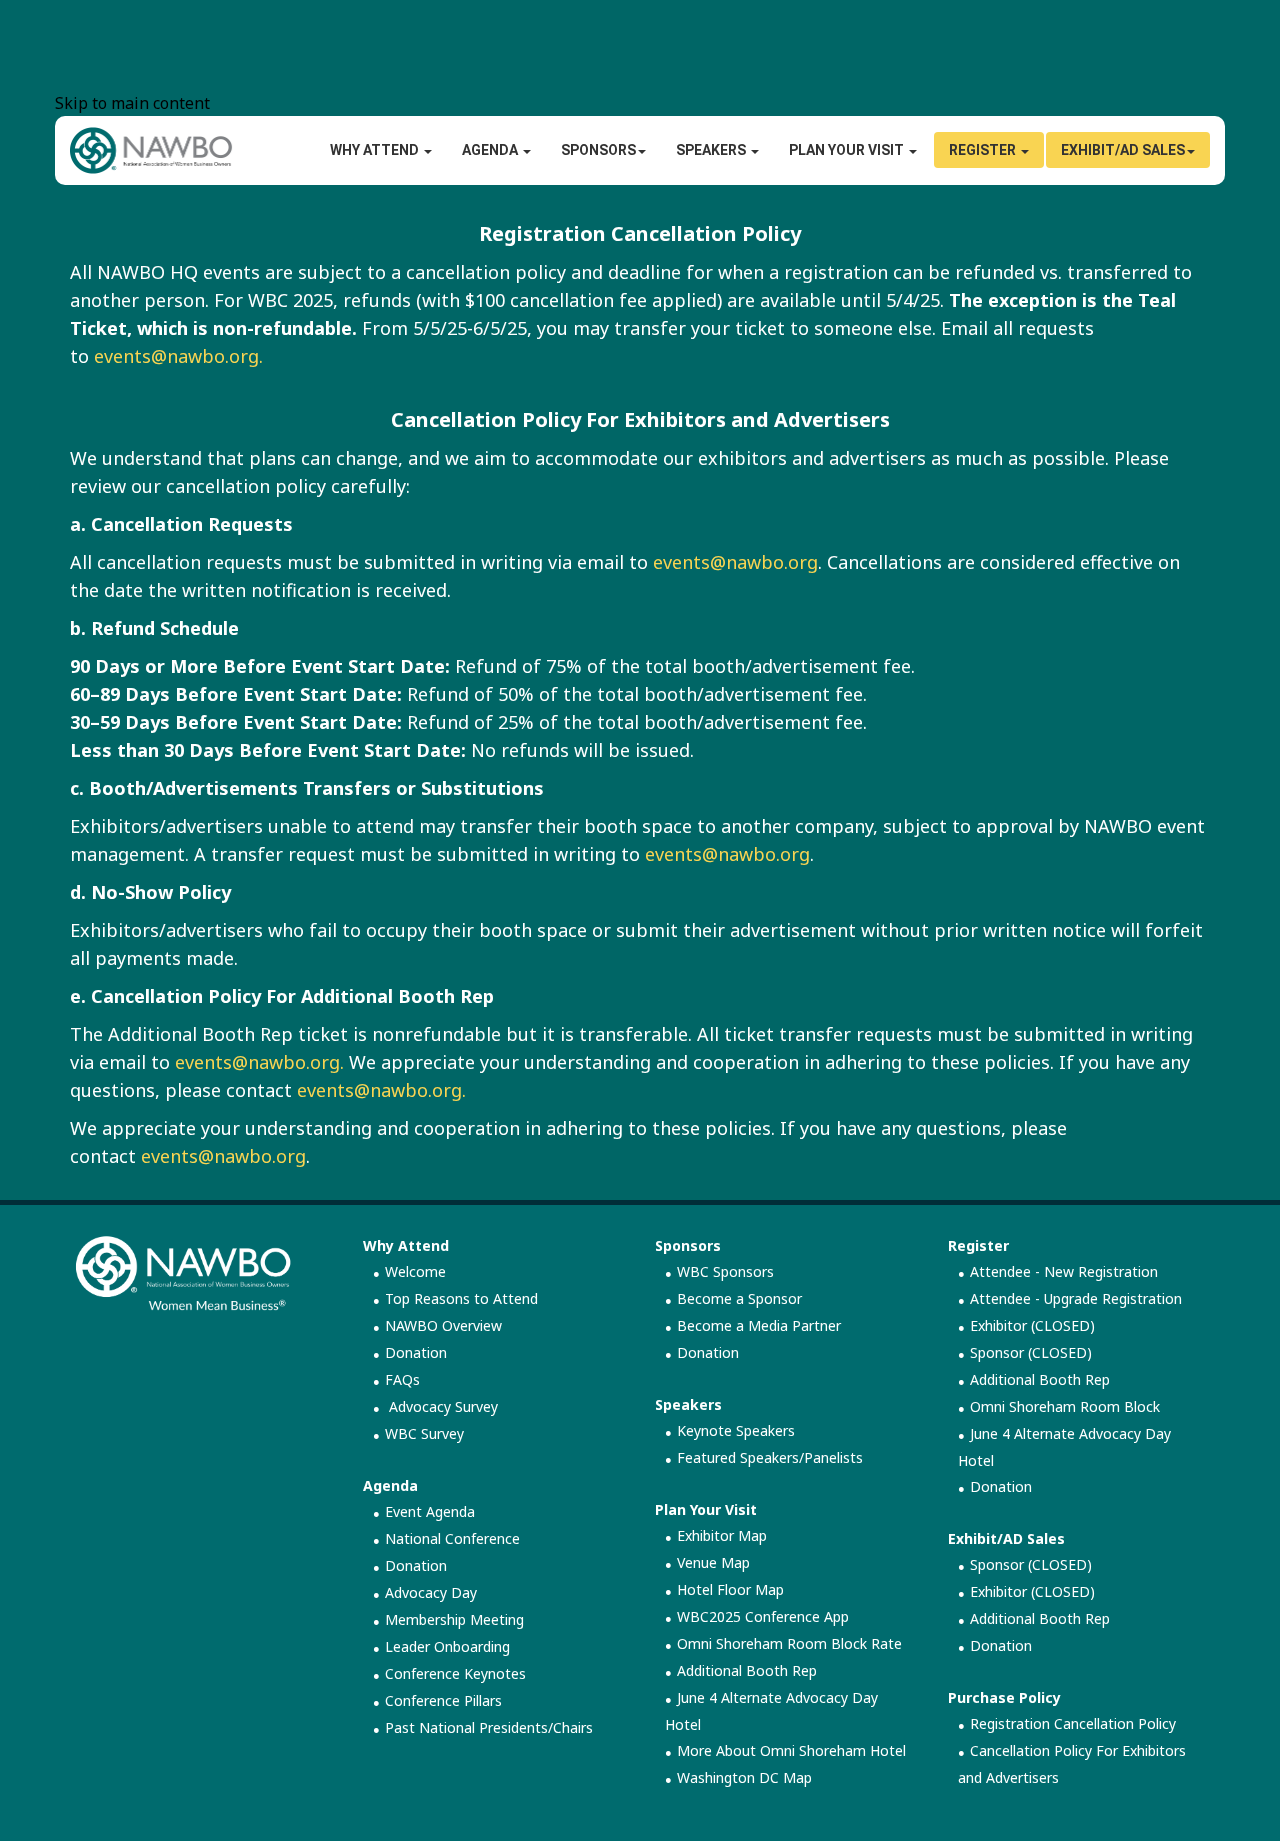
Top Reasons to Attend (461, 1298)
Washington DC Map (744, 1777)
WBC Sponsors (725, 1271)
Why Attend (406, 1245)
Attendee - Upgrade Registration (1076, 1298)
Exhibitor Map (722, 1535)
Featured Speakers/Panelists (770, 1457)
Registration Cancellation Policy (1073, 1723)
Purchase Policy (1004, 1697)
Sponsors (598, 150)
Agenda (491, 150)
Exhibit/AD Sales (1006, 1538)
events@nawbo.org (735, 562)
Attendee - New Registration (1064, 1271)
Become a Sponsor (739, 1298)
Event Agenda (430, 1511)
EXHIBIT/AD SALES (1123, 150)
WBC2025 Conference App (763, 1616)
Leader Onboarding (447, 1646)
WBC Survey (424, 1433)
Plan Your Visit (706, 1509)
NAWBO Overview (443, 1325)
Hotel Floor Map (730, 1589)
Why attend (376, 150)
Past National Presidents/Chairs (489, 1727)
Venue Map (713, 1562)
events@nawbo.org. (178, 356)
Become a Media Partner (759, 1325)
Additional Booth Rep (747, 1670)
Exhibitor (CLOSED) (1032, 1325)
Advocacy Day (431, 1592)
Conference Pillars (443, 1700)
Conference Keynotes (455, 1673)
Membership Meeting (454, 1619)
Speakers (712, 150)
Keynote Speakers (736, 1430)
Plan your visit (848, 150)
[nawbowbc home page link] (151, 149)
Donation (416, 1352)
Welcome (415, 1271)
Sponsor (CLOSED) (1031, 1352)
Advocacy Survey (441, 1406)
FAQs (402, 1379)
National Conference (452, 1538)
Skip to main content (132, 103)
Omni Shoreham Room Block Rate (789, 1643)
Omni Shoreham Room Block (1065, 1406)
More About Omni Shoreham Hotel (791, 1750)
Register (984, 150)
